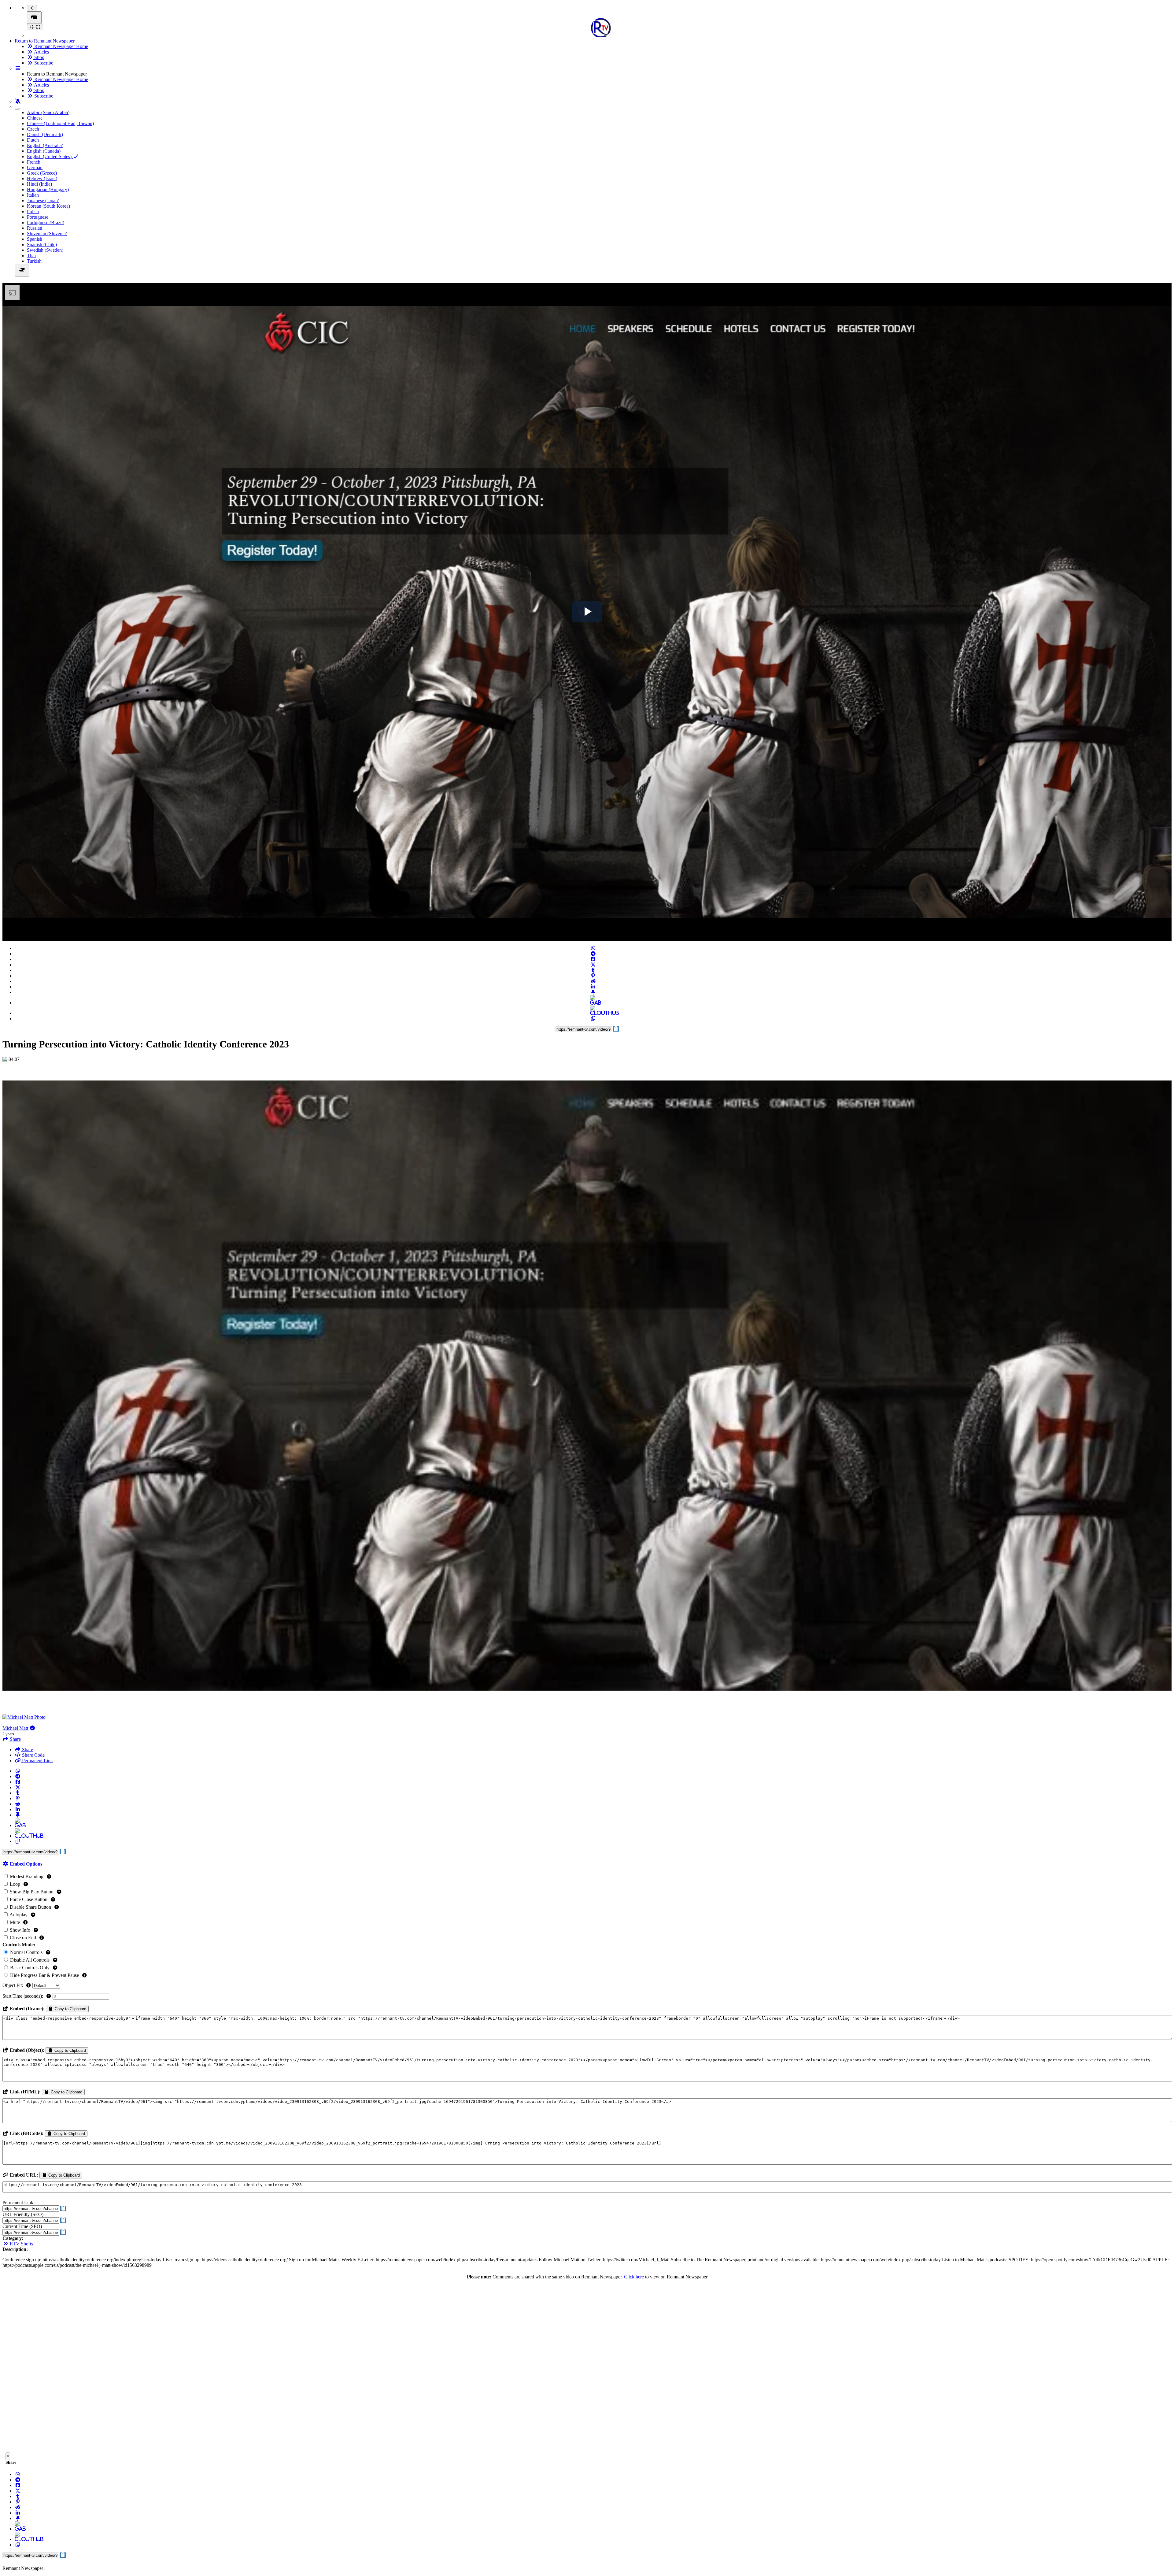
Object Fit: (13, 1985)
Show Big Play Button (32, 1892)
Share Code (33, 1755)
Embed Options (25, 1864)
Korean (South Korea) (48, 206)
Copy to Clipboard (70, 2009)
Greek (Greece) (42, 173)
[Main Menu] (34, 18)
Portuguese (38, 217)
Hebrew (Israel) (42, 178)
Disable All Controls (30, 1960)
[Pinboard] (593, 992)
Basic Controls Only (30, 1968)
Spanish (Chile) (42, 245)
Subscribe (43, 63)
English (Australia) (45, 145)
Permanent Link (37, 1761)
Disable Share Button (30, 1907)
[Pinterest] (593, 976)
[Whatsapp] (593, 948)
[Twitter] (593, 965)
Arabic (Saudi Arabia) (48, 112)
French (34, 162)
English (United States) (50, 156)
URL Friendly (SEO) (23, 2214)
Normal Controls (26, 1952)
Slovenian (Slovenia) (47, 234)
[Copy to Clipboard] (593, 1019)
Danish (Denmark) (45, 134)
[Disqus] (587, 2368)
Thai (31, 256)
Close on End (23, 1938)
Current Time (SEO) (22, 2226)
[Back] (32, 8)
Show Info (20, 1930)
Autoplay (19, 1915)
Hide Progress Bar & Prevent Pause (44, 1975)
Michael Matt (16, 1728)
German (35, 167)
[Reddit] (593, 981)
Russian (35, 228)
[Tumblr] (593, 970)
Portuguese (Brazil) (46, 222)
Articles (41, 52)
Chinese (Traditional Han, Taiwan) (60, 123)
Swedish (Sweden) (45, 250)
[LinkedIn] (593, 987)
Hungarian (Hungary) (48, 189)
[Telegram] (593, 954)
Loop (15, 1884)
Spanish (35, 239)
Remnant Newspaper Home (61, 46)
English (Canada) (44, 151)
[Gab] (593, 1003)
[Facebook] (593, 959)
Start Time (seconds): (23, 1996)
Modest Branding (27, 1876)
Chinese (35, 118)
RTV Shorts (21, 2244)
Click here (634, 2277)
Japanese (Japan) (43, 200)
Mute (15, 1922)
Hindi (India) (39, 184)
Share (27, 1749)
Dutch (33, 140)
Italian (33, 195)
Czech (33, 129)
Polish (33, 211)
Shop (39, 57)
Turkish (34, 261)
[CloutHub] (593, 1013)
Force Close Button (29, 1899)
